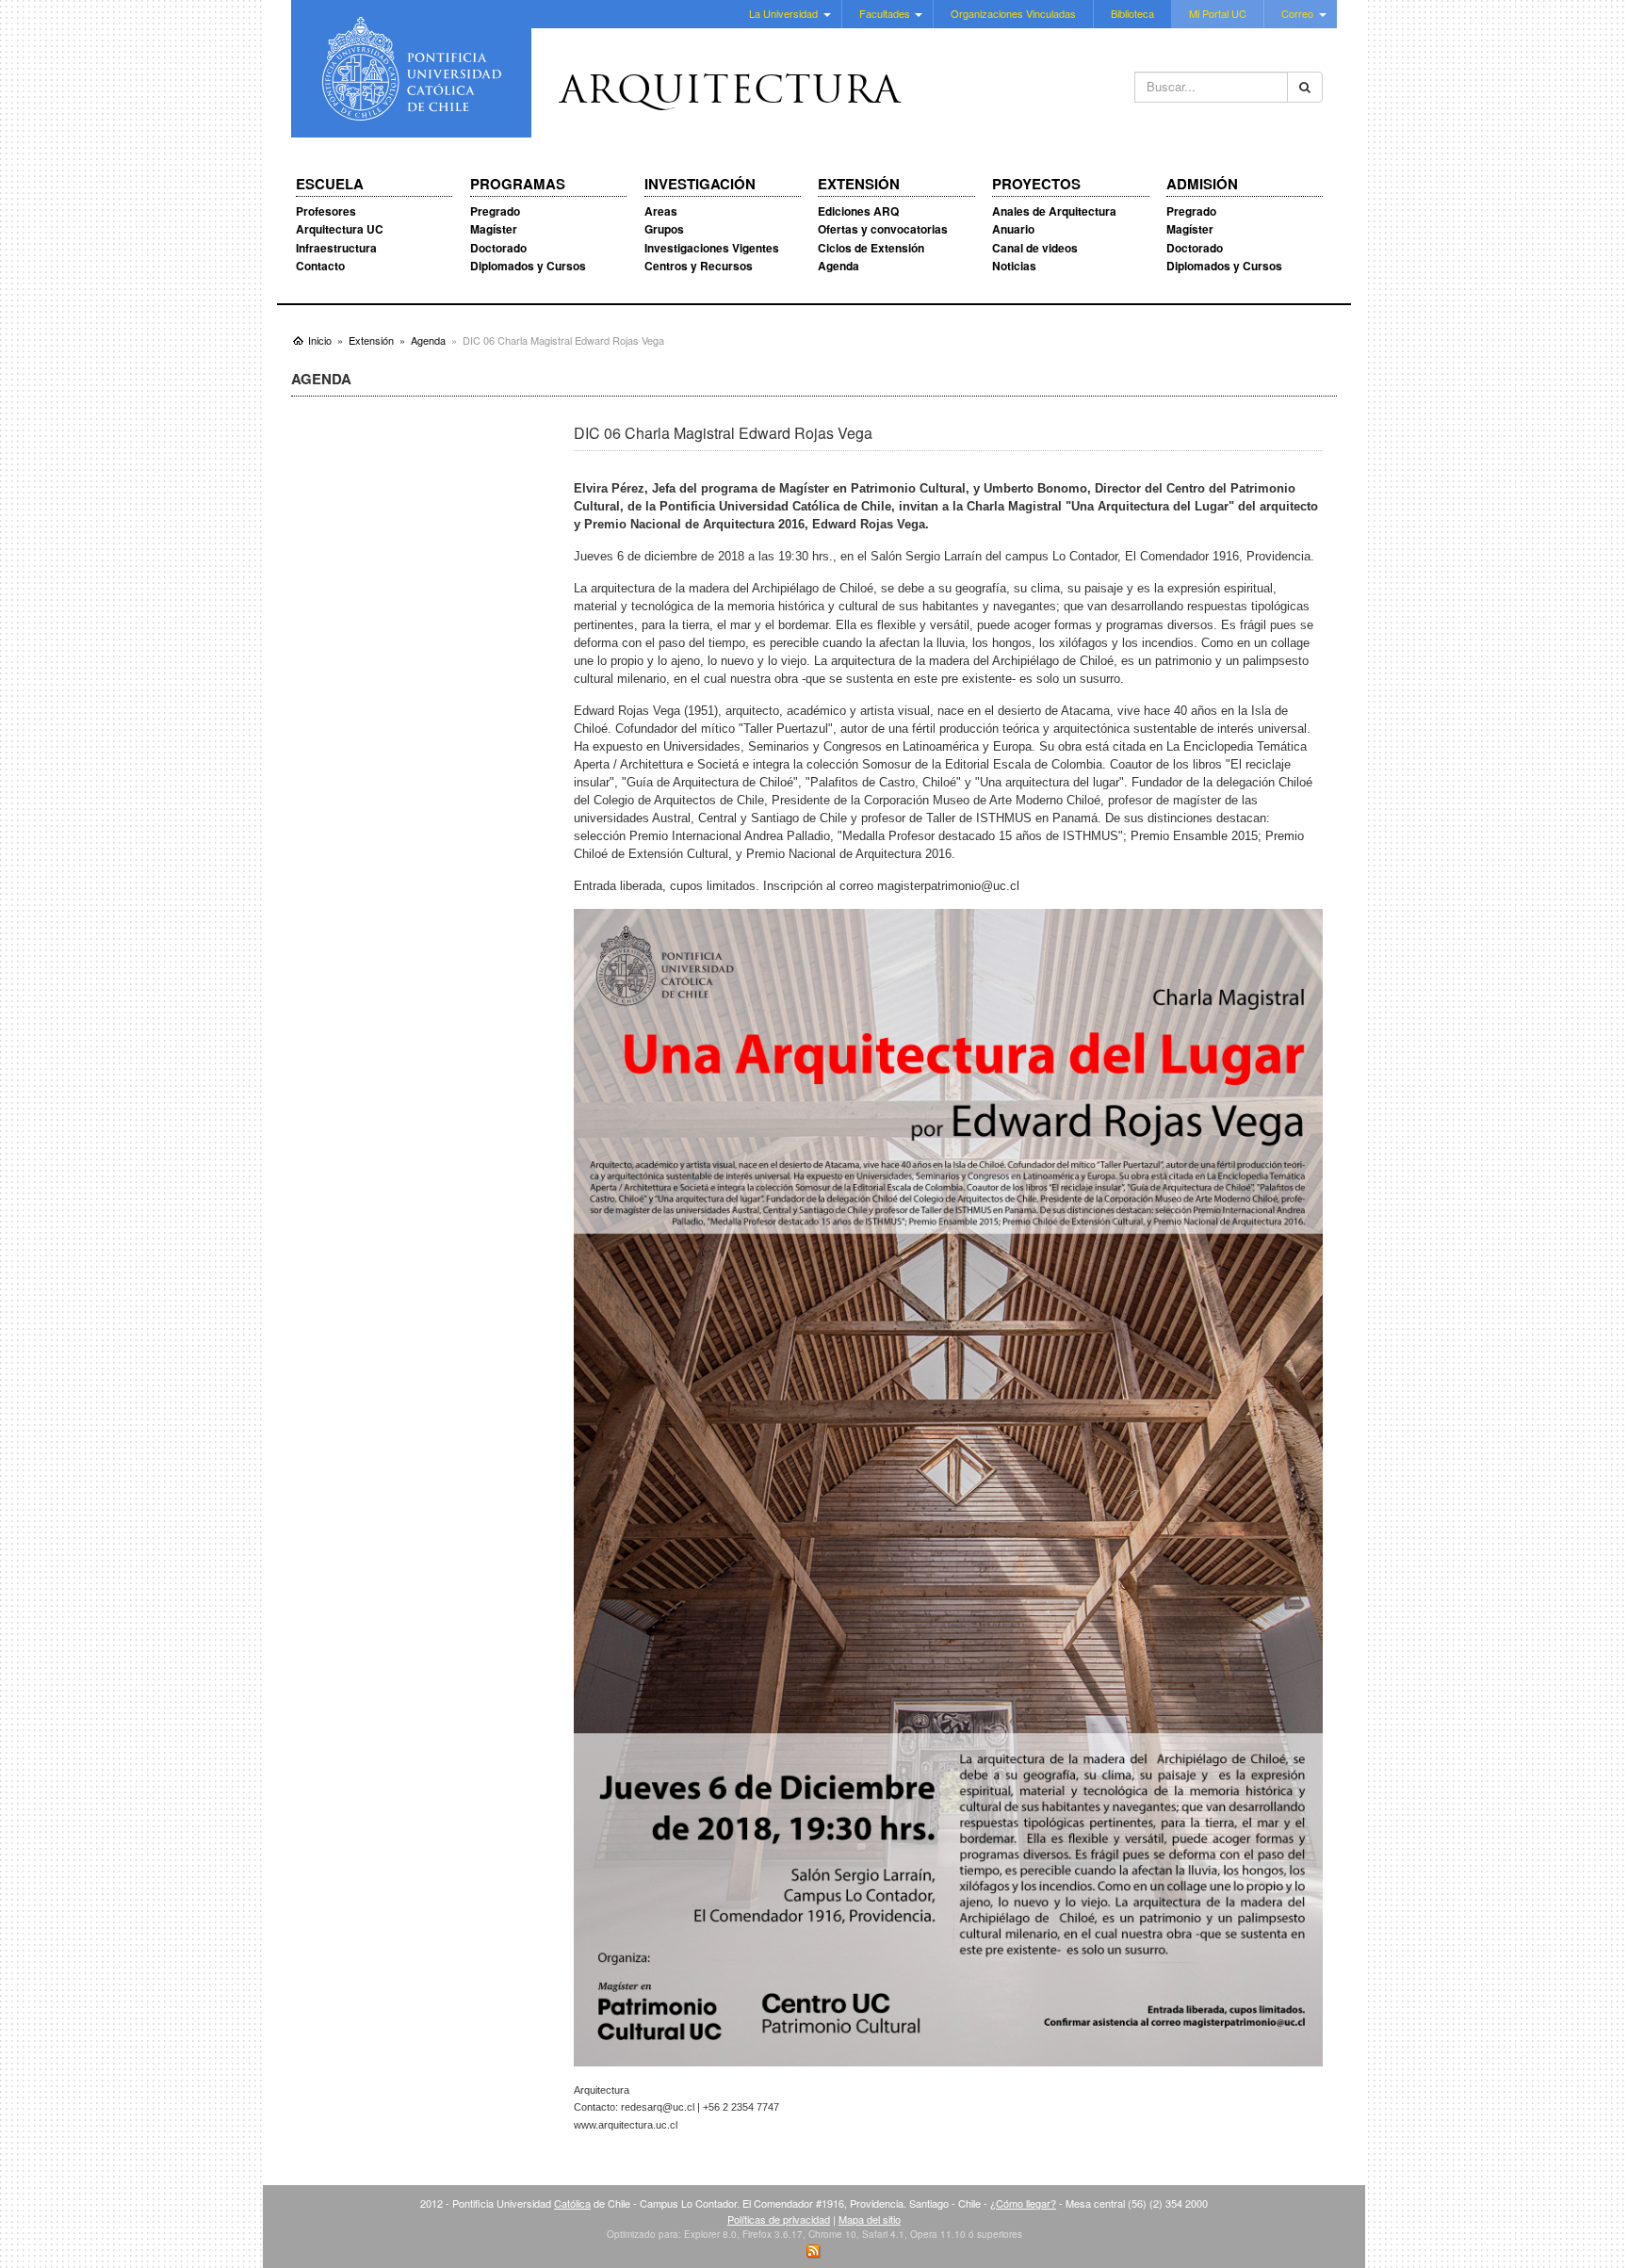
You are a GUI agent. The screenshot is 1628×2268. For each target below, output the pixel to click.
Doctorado (498, 248)
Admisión (1202, 185)
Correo (1297, 13)
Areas (661, 211)
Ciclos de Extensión (871, 248)
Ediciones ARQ (858, 211)
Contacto (320, 266)
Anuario (1013, 229)
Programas (518, 185)
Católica (572, 2203)
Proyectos (1036, 185)
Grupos (664, 229)
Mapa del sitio (870, 2219)
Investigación (700, 185)
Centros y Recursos (699, 266)
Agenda (838, 266)
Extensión (859, 185)
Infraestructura (336, 248)
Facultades (885, 13)
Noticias (1014, 266)
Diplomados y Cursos (528, 266)
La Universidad (783, 13)
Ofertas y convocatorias (883, 229)
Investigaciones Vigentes (712, 248)
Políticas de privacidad (779, 2219)
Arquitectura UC (340, 229)
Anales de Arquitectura (1054, 211)
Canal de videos (1035, 248)
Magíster (494, 229)
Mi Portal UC (1218, 13)
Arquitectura (730, 93)
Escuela (330, 185)
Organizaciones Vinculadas (1013, 13)
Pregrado (495, 211)
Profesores (326, 211)
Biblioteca (1132, 13)
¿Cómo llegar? (1023, 2203)
